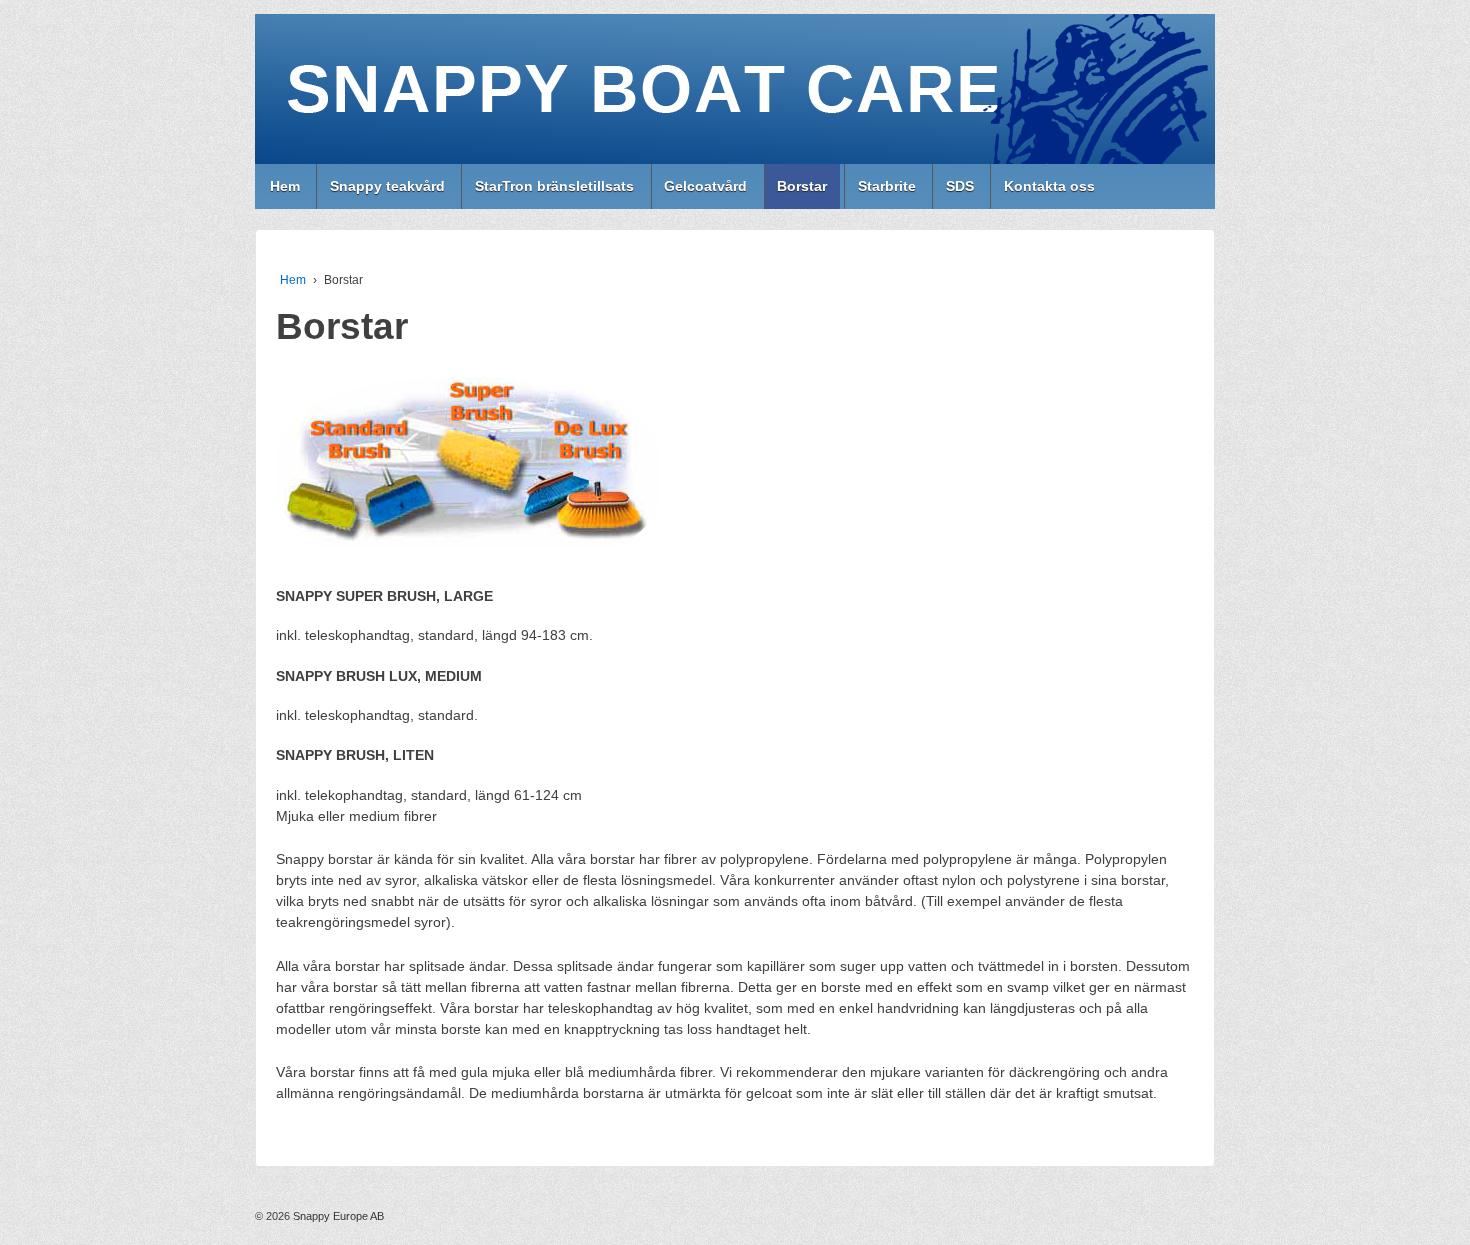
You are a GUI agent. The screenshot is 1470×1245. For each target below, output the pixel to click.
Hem (285, 186)
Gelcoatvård (705, 186)
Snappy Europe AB (337, 1216)
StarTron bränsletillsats (554, 186)
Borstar (802, 186)
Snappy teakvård (387, 186)
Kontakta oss (1049, 186)
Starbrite (887, 186)
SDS (960, 186)
